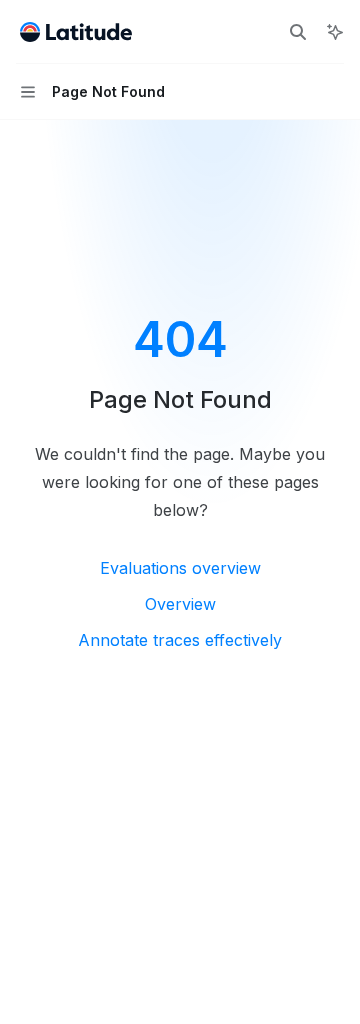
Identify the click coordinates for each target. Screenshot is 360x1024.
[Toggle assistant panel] (335, 32)
